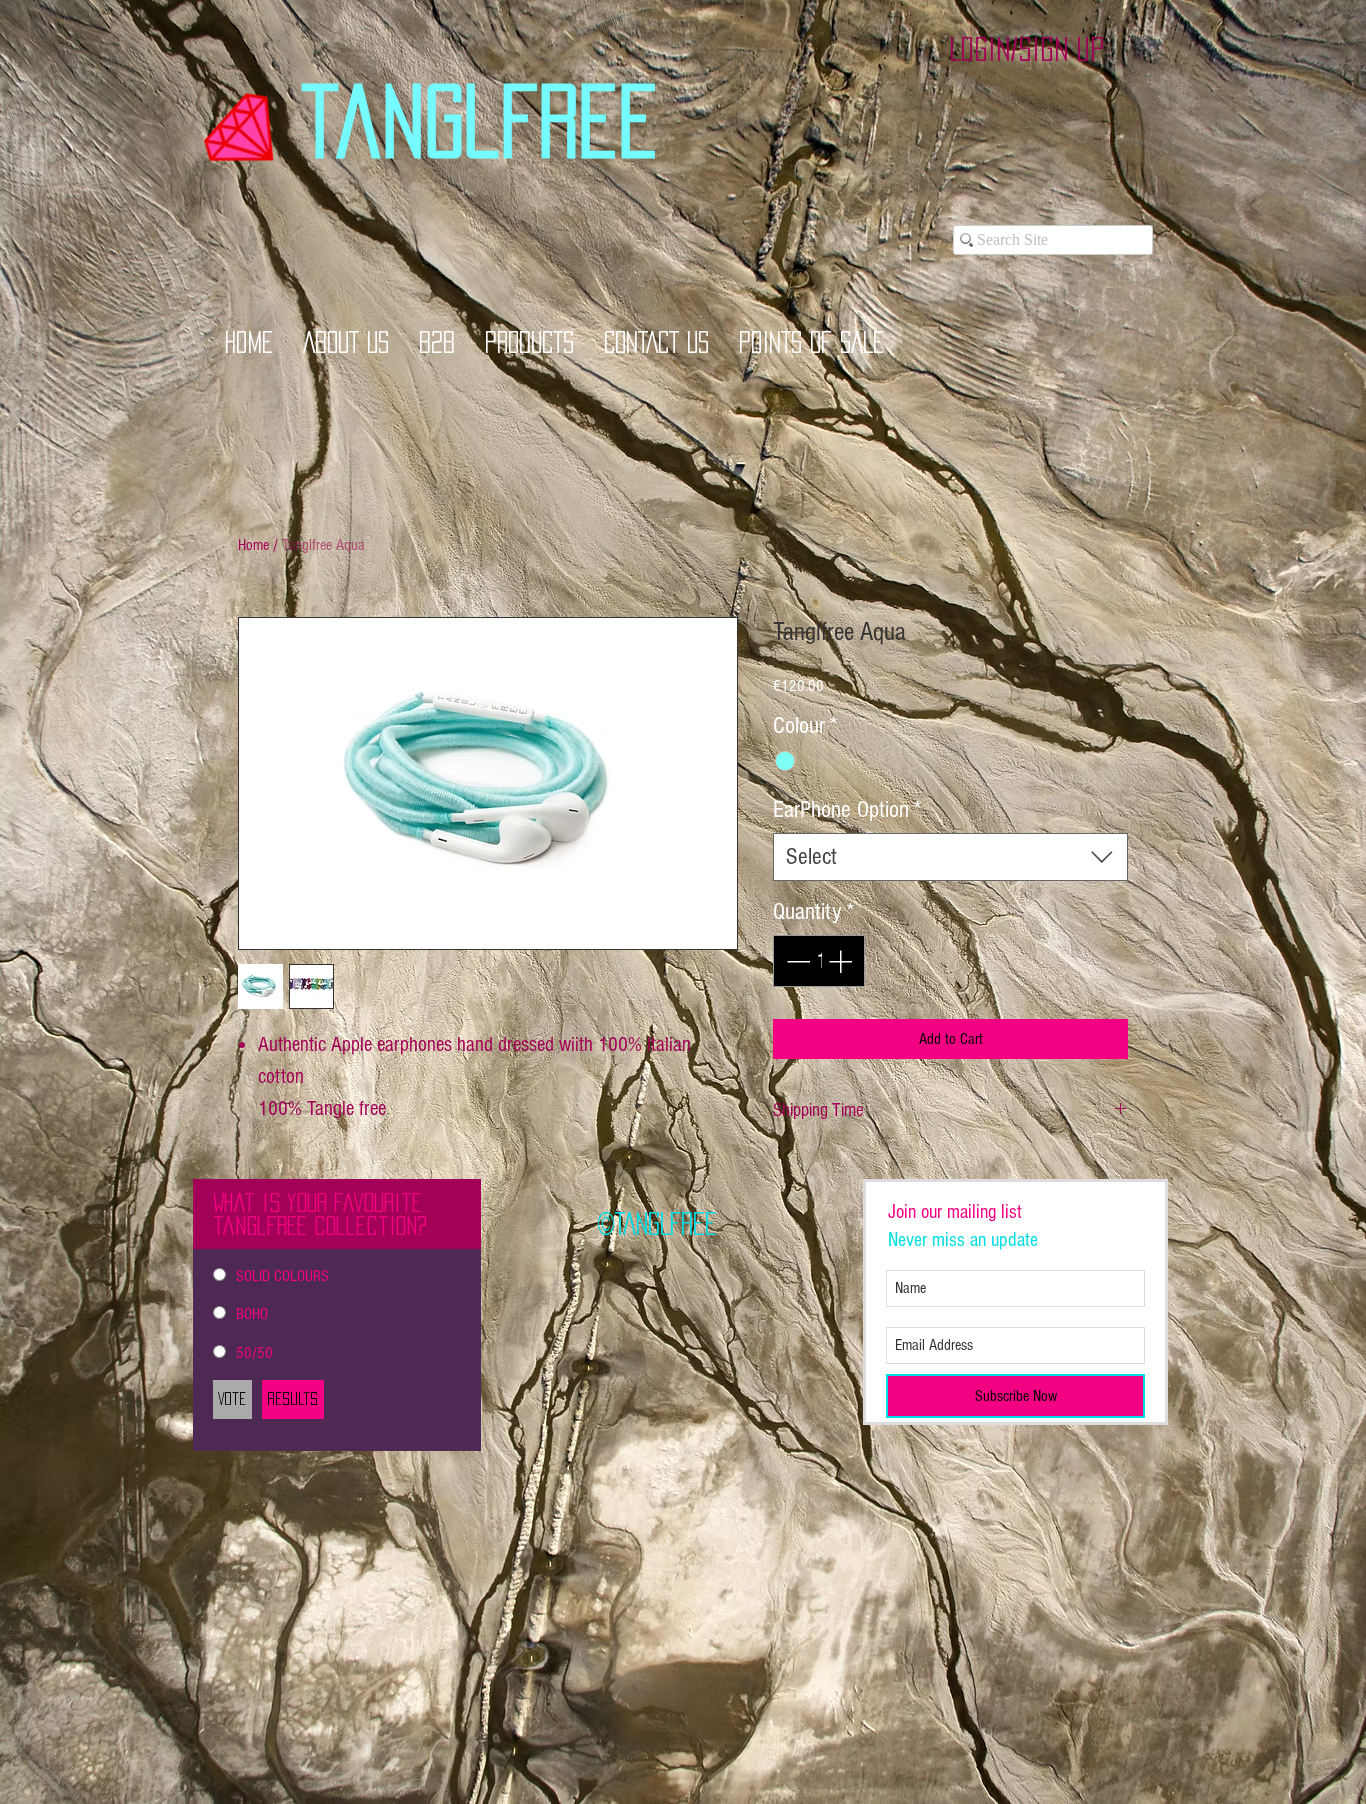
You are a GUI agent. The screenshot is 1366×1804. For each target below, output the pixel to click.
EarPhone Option (847, 809)
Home (253, 545)
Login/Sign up (1026, 49)
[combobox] (950, 857)
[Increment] (842, 961)
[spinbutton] (819, 961)
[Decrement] (796, 961)
